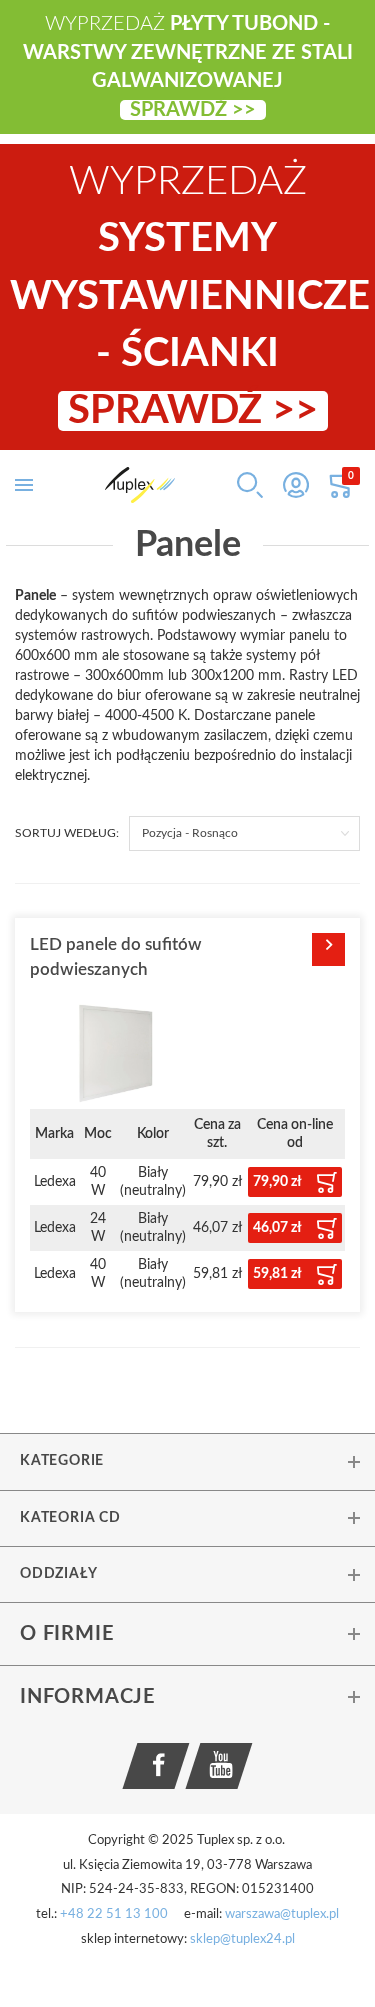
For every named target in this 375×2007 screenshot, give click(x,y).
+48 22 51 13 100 (114, 1914)
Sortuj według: (67, 833)
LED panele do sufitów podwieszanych (116, 956)
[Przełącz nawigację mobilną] (24, 485)
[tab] (187, 1461)
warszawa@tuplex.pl (282, 1914)
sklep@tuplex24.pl (242, 1939)
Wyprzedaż (190, 296)
